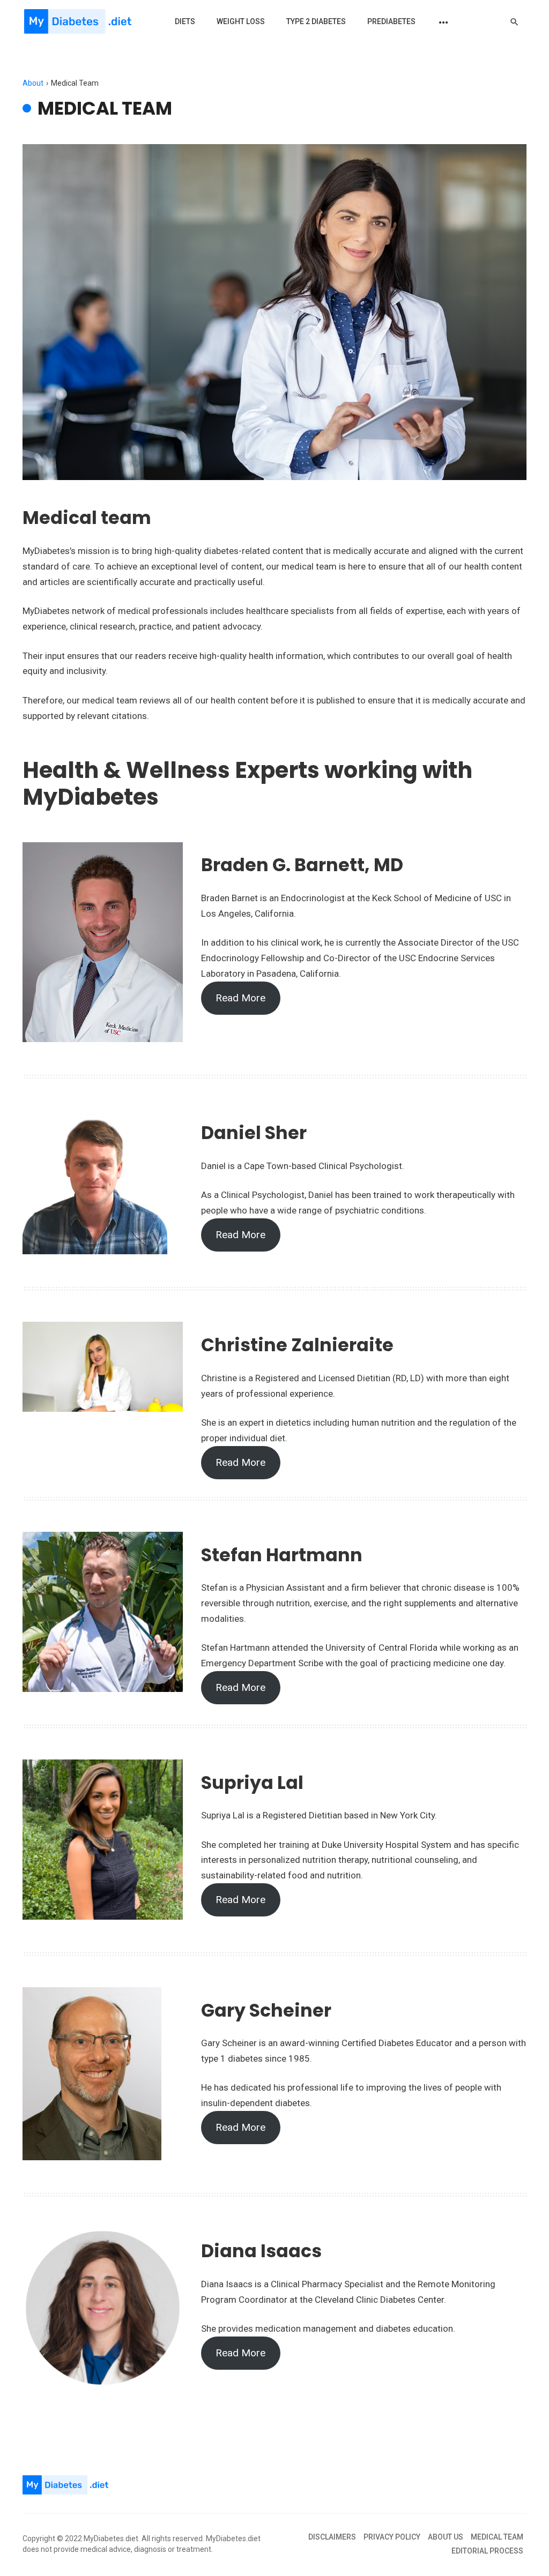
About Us (446, 2537)
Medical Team (497, 2537)
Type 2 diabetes (316, 21)
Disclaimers (332, 2537)
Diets (185, 21)
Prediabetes (391, 21)
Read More (240, 998)
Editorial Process (487, 2551)
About (33, 83)
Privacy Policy (392, 2537)
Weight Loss (241, 21)
